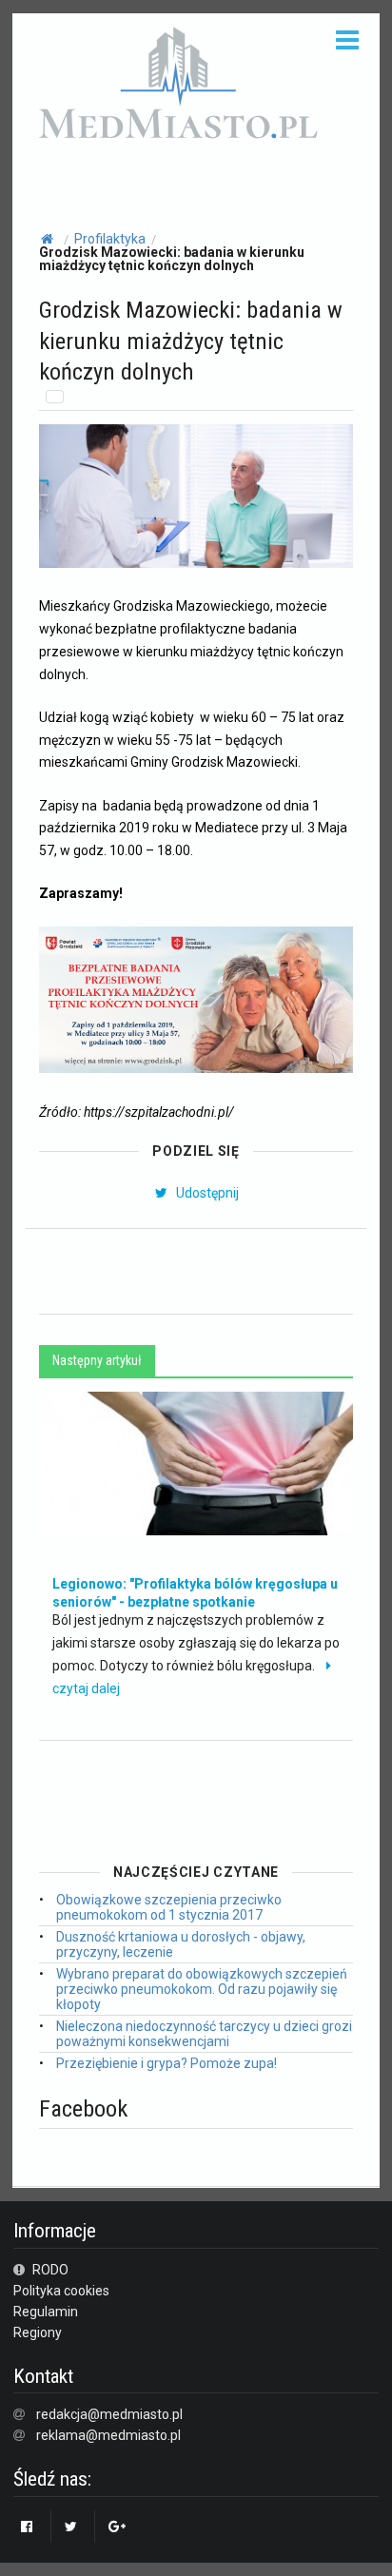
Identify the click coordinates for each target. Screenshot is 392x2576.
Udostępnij (206, 1193)
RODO (49, 2270)
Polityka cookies (61, 2291)
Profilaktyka (110, 239)
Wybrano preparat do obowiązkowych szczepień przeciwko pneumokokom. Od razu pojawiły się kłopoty (202, 1989)
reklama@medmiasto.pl (108, 2435)
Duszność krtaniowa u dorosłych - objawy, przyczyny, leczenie (181, 1944)
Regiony (38, 2332)
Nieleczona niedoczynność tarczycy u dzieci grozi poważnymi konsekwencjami (204, 2034)
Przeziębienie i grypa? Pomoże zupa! (167, 2063)
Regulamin (46, 2312)
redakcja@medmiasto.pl (109, 2414)
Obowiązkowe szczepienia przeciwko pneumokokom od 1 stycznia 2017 (169, 1907)
